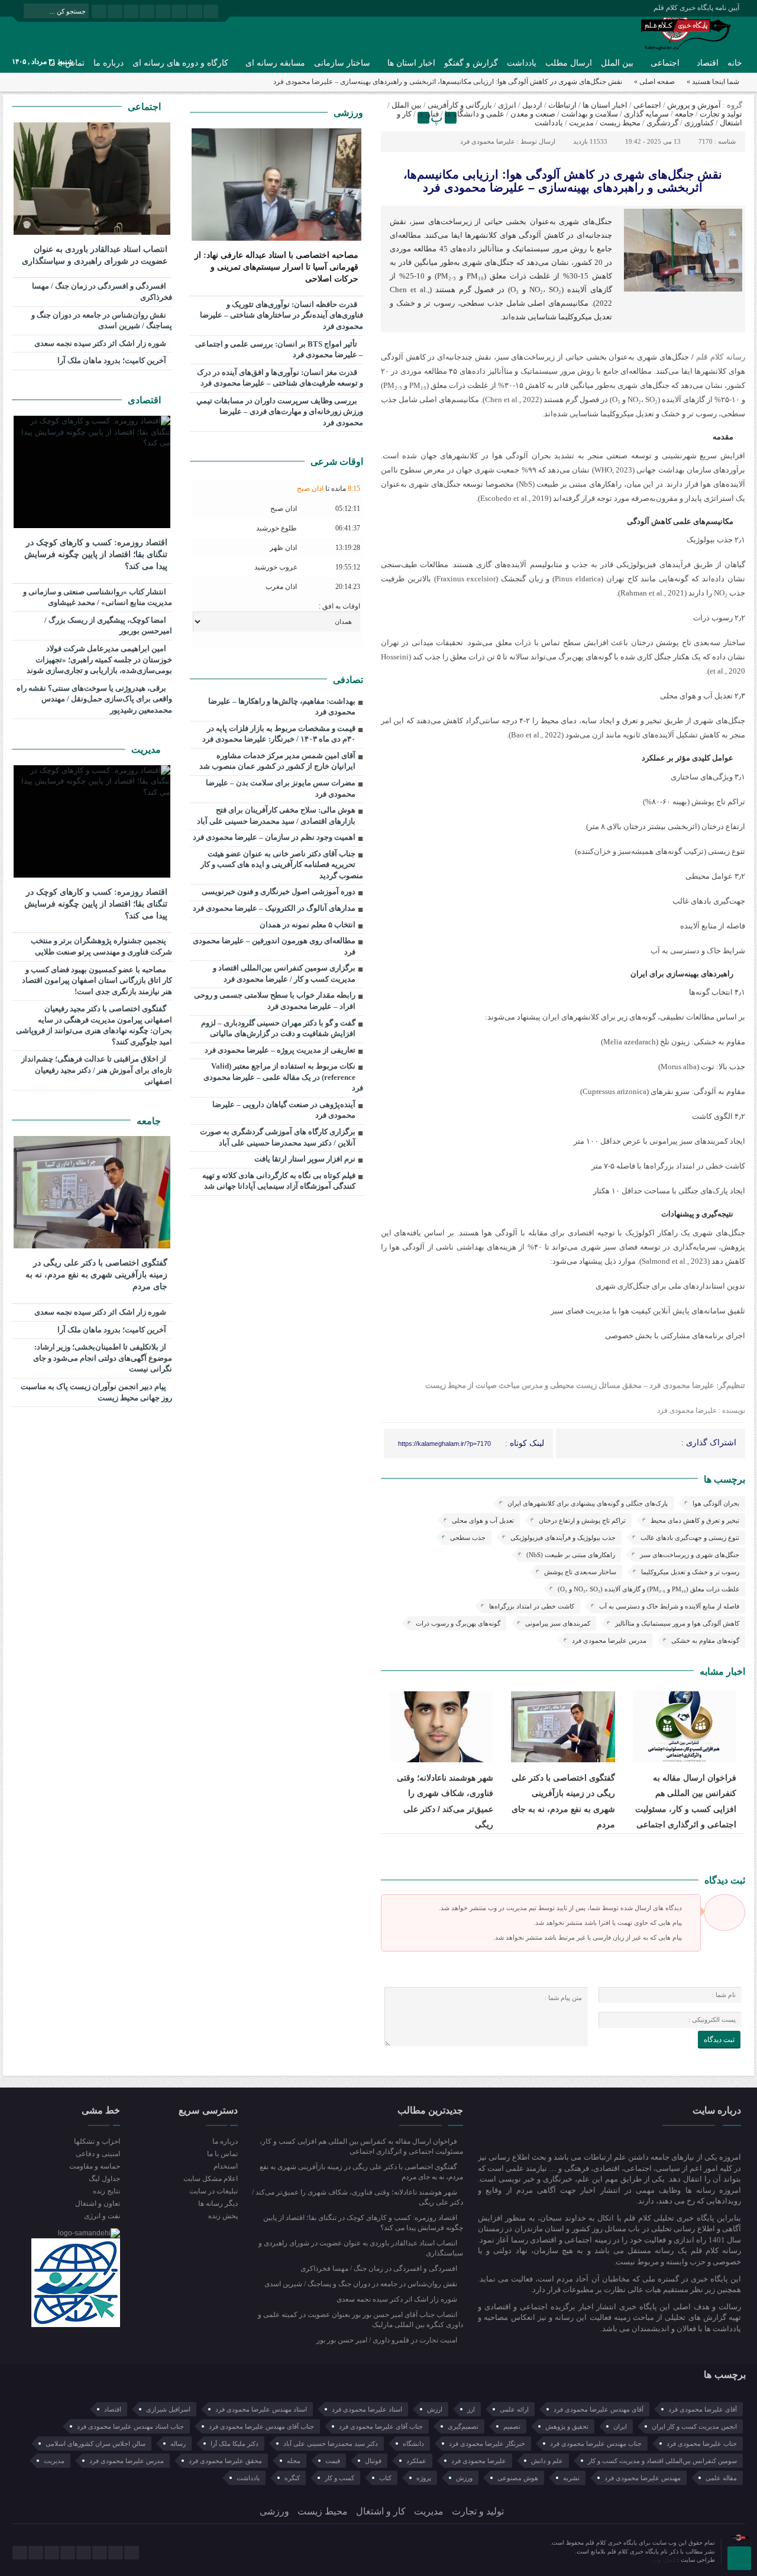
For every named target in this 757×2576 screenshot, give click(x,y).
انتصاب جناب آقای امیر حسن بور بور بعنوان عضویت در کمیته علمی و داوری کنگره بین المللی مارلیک (360, 2320)
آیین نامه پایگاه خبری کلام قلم (696, 8)
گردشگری (662, 123)
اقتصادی (145, 400)
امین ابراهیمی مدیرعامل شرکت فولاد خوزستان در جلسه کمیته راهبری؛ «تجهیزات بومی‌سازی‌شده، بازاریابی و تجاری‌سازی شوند (99, 659)
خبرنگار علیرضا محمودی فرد (487, 2444)
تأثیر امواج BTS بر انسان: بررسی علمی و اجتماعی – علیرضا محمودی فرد (279, 349)
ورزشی (348, 113)
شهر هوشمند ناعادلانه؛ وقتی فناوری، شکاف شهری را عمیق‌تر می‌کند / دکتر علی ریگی (358, 2197)
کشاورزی (699, 123)
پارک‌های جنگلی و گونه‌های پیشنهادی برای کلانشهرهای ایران (588, 1503)
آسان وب (665, 2560)
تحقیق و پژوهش (567, 2426)
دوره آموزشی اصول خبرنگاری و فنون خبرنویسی (279, 891)
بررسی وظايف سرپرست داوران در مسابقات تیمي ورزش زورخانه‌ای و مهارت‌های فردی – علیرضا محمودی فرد (280, 412)
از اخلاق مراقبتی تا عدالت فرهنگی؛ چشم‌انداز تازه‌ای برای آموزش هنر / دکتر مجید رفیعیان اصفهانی (97, 1070)
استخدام (225, 2166)
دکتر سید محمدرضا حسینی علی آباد (331, 2444)
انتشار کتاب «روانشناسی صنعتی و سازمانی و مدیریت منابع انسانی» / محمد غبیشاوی (98, 597)
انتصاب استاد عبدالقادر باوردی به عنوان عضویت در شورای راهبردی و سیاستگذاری (95, 255)
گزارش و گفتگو (471, 63)
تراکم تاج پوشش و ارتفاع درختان (582, 1520)
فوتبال (373, 2461)
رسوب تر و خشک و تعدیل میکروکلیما (690, 1572)
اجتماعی (665, 63)
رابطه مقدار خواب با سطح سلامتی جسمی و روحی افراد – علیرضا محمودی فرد (275, 1001)
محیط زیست (620, 123)
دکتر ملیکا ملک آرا (234, 2444)
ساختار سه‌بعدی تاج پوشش (580, 1572)
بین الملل (617, 63)
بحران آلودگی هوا (716, 1503)
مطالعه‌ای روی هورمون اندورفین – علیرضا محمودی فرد (274, 946)
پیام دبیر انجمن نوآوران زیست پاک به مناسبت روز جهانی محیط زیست (96, 1392)
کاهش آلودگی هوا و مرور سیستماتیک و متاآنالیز (677, 1623)
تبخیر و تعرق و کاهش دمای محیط (695, 1520)
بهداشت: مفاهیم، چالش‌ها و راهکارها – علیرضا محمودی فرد (282, 707)
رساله (178, 2444)
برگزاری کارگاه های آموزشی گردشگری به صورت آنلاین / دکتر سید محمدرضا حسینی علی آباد (278, 1137)
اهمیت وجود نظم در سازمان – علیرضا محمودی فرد (274, 837)
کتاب (385, 2478)
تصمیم (512, 2426)
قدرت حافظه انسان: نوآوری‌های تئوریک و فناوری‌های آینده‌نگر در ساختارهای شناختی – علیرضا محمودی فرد (282, 315)
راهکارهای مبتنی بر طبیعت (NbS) (571, 1555)
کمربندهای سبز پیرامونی (558, 1623)
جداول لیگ (104, 2179)
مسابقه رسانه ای (275, 63)
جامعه (684, 114)
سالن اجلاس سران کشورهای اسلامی (96, 2444)
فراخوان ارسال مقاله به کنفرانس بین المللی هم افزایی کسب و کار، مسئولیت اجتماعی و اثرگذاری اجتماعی (361, 2146)
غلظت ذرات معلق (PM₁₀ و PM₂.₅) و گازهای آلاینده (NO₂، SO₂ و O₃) (648, 1589)
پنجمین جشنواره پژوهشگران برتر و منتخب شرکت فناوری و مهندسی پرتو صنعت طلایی (101, 946)
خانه (735, 63)
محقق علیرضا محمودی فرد (225, 2461)
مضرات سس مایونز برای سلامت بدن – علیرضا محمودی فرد (281, 788)
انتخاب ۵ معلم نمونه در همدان (308, 925)
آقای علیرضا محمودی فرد (703, 2409)
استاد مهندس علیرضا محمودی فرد (261, 2409)
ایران (620, 2426)
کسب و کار (339, 2478)
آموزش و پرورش (694, 105)
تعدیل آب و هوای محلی (483, 1520)
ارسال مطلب (569, 63)
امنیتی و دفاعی (98, 2154)
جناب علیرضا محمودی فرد (702, 2444)
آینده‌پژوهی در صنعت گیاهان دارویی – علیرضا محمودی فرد (284, 1110)
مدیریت (581, 123)
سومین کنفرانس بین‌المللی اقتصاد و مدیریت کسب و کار (662, 2461)
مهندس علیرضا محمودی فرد (643, 2478)
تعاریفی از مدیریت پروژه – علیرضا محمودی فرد (280, 1050)
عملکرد (416, 2461)
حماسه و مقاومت (95, 2166)
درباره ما (109, 63)
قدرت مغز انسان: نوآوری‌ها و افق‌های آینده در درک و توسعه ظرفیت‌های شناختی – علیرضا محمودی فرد (280, 378)
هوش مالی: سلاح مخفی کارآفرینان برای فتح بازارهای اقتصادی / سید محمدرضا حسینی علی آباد (276, 815)
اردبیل (532, 105)
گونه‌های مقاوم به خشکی (705, 1640)
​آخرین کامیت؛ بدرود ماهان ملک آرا (113, 360)
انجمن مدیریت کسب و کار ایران (694, 2426)
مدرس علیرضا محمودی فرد (609, 1640)
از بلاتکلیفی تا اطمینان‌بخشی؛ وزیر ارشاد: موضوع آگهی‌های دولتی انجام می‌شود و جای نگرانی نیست (103, 1358)
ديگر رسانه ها (218, 2203)
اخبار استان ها (411, 63)
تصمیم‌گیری (463, 2426)
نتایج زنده (106, 2191)
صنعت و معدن (533, 114)
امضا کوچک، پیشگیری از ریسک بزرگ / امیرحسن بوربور (108, 626)
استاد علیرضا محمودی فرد (367, 2409)
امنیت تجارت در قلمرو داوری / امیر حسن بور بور (388, 2340)
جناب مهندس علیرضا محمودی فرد (596, 2444)
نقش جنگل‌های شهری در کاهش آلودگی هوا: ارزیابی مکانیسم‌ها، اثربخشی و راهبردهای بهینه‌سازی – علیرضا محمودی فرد (563, 181)
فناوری (428, 114)
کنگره (292, 2478)
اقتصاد (708, 63)
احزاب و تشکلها (97, 2141)
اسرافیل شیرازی (168, 2409)
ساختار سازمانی (342, 63)
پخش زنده (223, 2216)
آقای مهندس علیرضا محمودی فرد (599, 2409)
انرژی (507, 105)
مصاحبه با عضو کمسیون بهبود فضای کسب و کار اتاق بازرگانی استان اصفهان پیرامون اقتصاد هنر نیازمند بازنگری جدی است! (97, 980)
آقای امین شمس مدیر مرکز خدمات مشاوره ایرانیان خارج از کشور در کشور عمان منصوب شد (277, 761)
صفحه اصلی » (654, 82)
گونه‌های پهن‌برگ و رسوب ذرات (458, 1623)
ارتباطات (562, 105)
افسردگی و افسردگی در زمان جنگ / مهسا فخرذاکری (102, 292)
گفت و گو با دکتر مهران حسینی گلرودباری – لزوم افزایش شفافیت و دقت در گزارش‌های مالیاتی (278, 1028)
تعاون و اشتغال (98, 2203)
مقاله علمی (721, 2478)
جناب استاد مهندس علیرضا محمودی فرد (130, 2426)
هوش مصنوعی (518, 2478)
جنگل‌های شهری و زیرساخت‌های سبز (690, 1555)
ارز (471, 2409)
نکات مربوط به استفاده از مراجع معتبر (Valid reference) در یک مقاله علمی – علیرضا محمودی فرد (283, 1077)
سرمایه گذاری (646, 114)
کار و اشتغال (381, 2511)
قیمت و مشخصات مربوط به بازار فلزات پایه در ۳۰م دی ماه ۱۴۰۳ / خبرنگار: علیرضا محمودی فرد (279, 734)
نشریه (571, 2478)
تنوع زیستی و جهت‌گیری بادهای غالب (690, 1538)
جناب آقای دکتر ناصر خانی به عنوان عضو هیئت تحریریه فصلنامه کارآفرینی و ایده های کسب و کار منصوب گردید (282, 865)
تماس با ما (222, 2154)
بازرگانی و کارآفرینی (460, 105)
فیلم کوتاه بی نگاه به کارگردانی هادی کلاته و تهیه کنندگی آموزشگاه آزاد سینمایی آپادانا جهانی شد (279, 1181)
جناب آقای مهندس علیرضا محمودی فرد (261, 2426)
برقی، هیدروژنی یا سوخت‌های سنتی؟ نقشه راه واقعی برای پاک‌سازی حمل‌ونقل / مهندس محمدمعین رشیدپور (94, 699)
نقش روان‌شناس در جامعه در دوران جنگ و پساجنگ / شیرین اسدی (102, 321)
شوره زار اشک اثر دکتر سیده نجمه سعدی (101, 343)
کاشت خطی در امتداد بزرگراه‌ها (532, 1606)
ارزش (435, 2409)
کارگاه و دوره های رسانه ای (180, 63)
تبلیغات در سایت (213, 2191)
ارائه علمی (514, 2409)
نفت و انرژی (102, 2216)
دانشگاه (413, 2444)
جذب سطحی (468, 1538)
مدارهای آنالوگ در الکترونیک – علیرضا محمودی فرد (274, 908)
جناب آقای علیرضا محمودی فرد (381, 2426)
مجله (294, 2461)
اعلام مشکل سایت (210, 2179)
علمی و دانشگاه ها (475, 114)
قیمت (333, 2461)
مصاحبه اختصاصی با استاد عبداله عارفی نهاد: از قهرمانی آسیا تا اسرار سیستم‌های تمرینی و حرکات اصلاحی (276, 267)
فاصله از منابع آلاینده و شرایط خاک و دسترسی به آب (669, 1606)
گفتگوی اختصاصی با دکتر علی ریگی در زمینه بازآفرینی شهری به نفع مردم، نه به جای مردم (96, 1275)
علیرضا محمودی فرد (488, 141)
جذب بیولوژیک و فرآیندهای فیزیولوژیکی (563, 1538)
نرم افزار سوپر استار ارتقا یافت (305, 1159)
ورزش (464, 2478)
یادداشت (522, 63)
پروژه (424, 2478)
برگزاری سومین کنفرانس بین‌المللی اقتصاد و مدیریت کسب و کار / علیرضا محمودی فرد (284, 973)
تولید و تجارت (721, 114)
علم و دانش (547, 2461)
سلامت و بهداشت (590, 114)
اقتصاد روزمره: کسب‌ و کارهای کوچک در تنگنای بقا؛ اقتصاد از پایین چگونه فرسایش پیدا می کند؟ (96, 554)
